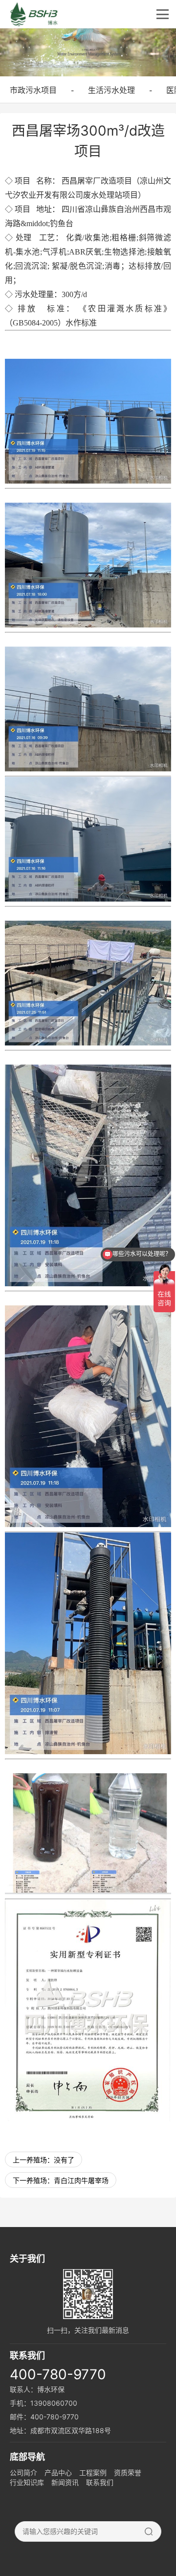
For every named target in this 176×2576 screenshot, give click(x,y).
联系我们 (100, 2482)
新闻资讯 (65, 2482)
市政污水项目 (33, 90)
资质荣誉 (128, 2472)
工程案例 (93, 2472)
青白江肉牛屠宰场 (81, 2180)
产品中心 (58, 2472)
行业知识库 (27, 2482)
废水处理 (99, 195)
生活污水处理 (111, 90)
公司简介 (23, 2472)
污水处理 (30, 294)
